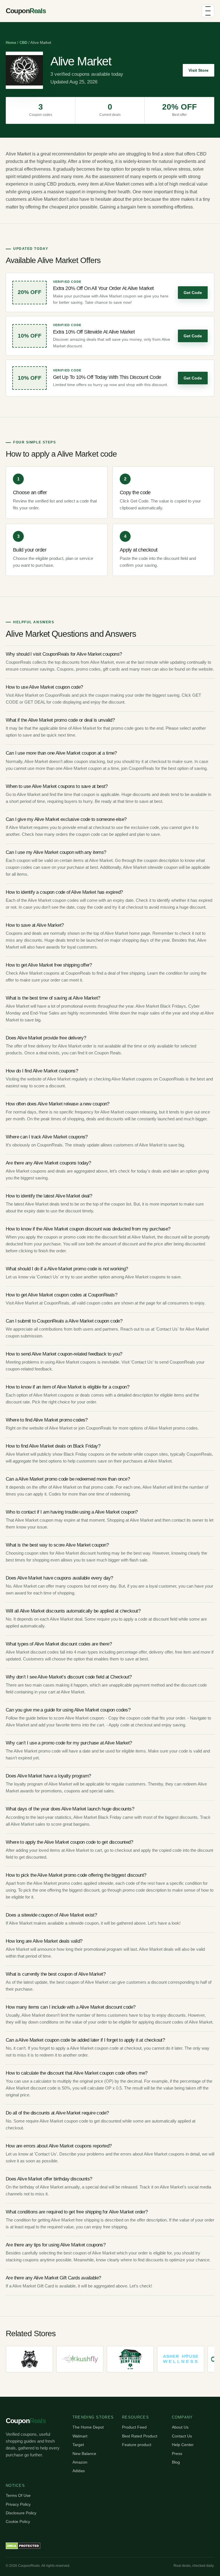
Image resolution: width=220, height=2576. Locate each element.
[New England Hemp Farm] (113, 2359)
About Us (180, 2427)
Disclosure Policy (21, 2513)
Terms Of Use (18, 2495)
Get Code (193, 293)
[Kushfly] (63, 2359)
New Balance (84, 2454)
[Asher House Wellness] (164, 2359)
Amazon (80, 2462)
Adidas (79, 2471)
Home (11, 43)
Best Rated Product (140, 2436)
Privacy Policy (18, 2504)
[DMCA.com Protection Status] (23, 2546)
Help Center (183, 2445)
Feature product (137, 2445)
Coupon (26, 11)
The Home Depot (88, 2427)
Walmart (80, 2436)
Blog (176, 2462)
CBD (23, 43)
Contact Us (182, 2436)
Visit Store (199, 70)
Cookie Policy (18, 2522)
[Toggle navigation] (208, 11)
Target (78, 2445)
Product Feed (134, 2427)
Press (177, 2454)
